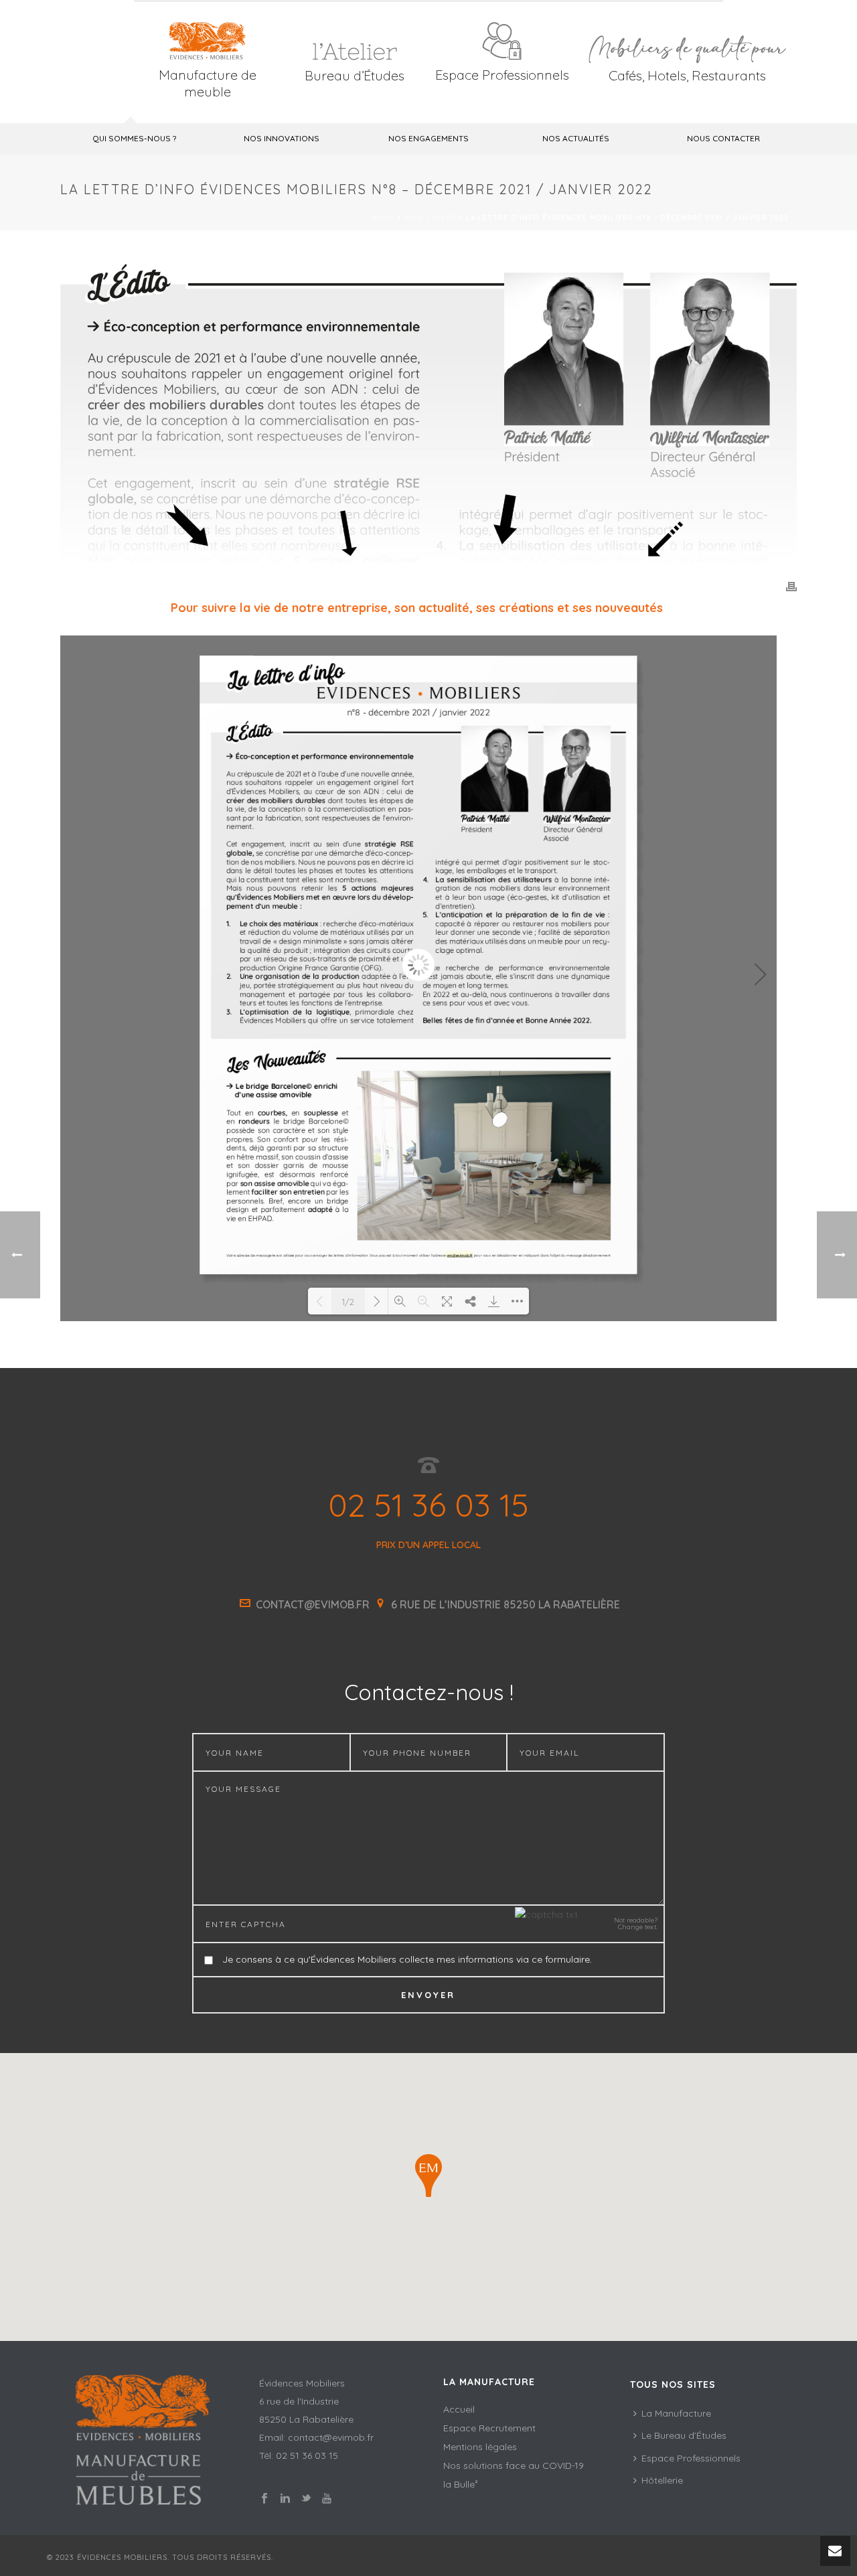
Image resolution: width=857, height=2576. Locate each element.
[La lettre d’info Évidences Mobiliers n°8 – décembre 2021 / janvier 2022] (428, 414)
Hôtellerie (662, 2480)
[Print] (791, 586)
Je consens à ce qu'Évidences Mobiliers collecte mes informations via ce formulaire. (407, 1959)
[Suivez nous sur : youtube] (327, 2499)
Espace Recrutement (489, 2428)
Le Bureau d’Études (684, 2435)
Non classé (430, 218)
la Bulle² (461, 2484)
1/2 (348, 1302)
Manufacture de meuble (208, 83)
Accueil (459, 2409)
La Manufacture (676, 2413)
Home (383, 218)
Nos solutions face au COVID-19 (514, 2466)
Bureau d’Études (355, 75)
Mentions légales (480, 2447)
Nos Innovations (282, 138)
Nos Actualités (576, 138)
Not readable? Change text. (636, 1924)
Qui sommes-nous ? (134, 138)
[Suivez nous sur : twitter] (306, 2499)
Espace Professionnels (502, 75)
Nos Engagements (428, 138)
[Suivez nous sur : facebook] (264, 2499)
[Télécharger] (494, 1301)
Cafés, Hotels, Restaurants (687, 75)
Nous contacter (723, 138)
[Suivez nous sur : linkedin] (285, 2499)
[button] (428, 2176)
